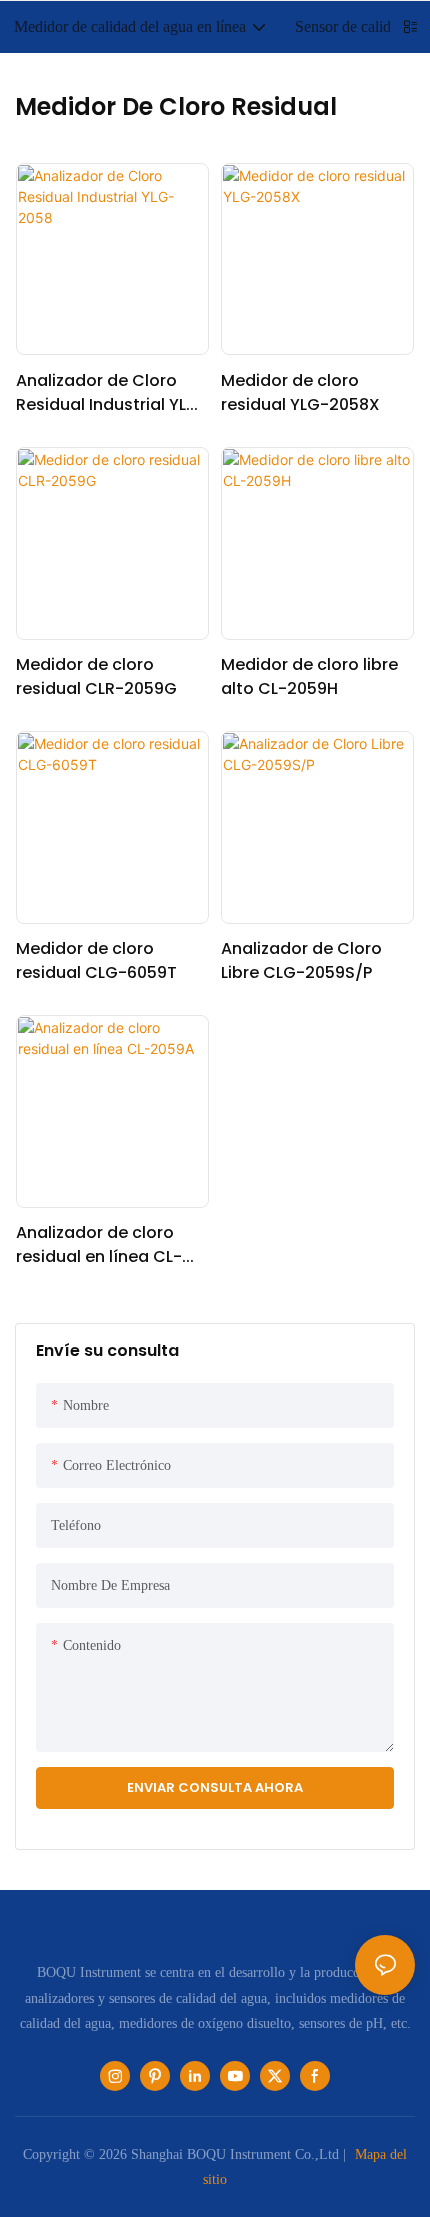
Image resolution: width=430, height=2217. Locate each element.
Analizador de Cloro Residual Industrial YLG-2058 (112, 393)
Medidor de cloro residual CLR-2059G (96, 676)
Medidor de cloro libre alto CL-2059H (309, 676)
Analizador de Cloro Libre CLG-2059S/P (301, 960)
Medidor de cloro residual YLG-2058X (300, 392)
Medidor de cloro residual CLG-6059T (96, 960)
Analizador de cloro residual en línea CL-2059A (99, 1245)
